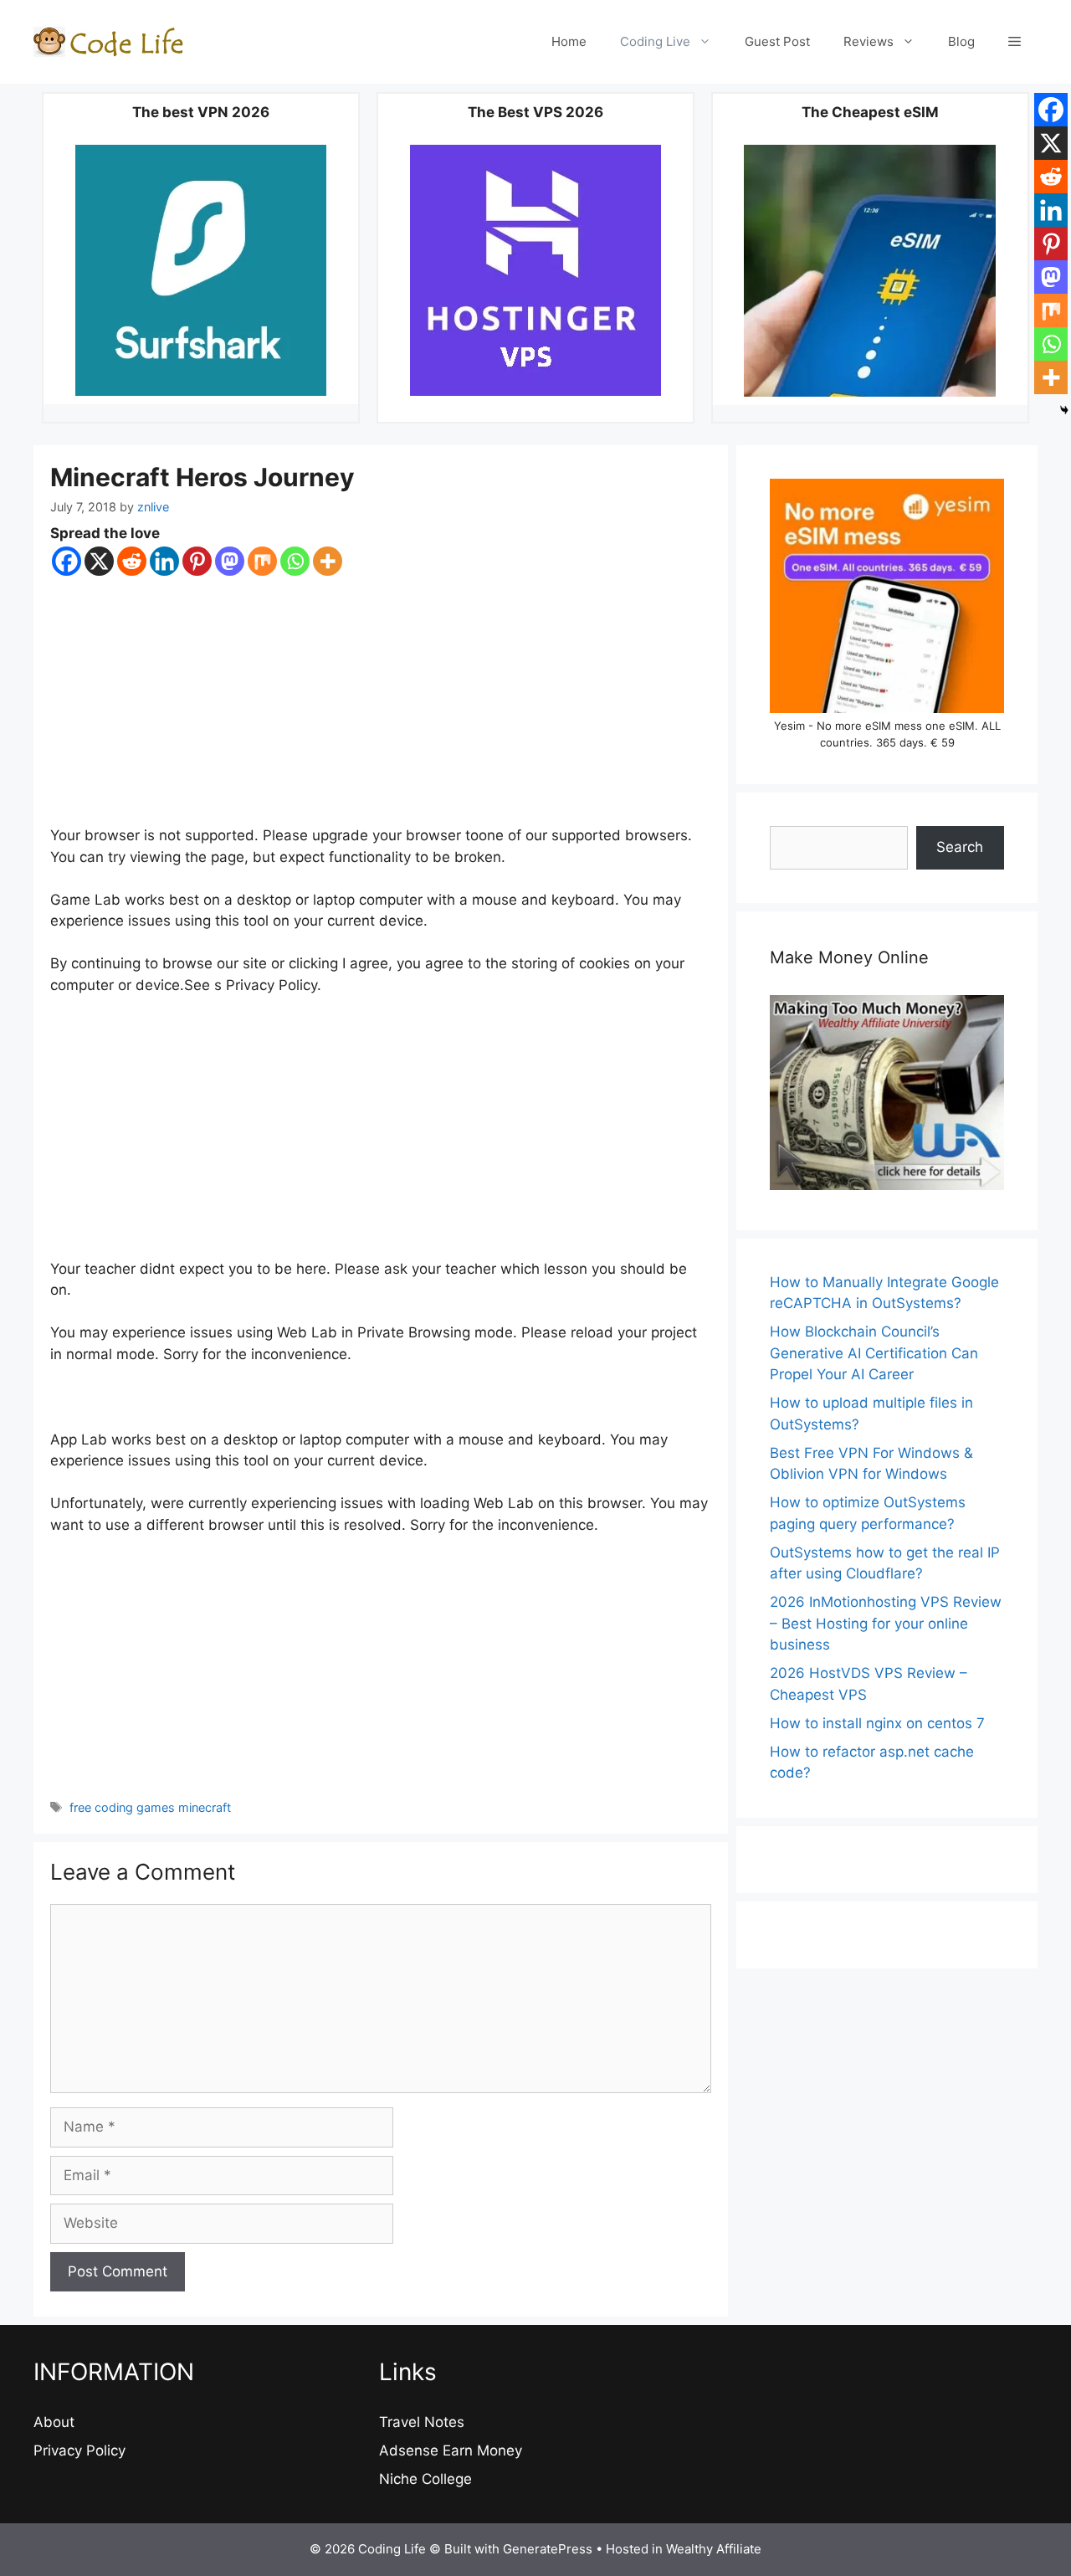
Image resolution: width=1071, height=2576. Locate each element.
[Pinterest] (197, 561)
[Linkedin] (164, 561)
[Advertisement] (381, 701)
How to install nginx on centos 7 (877, 1723)
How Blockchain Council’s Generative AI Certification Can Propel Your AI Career (874, 1353)
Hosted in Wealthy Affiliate (684, 2549)
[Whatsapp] (295, 561)
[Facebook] (67, 561)
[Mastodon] (230, 561)
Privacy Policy (79, 2450)
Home (569, 41)
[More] (328, 561)
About (54, 2422)
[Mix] (262, 561)
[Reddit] (132, 561)
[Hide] (1064, 410)
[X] (99, 561)
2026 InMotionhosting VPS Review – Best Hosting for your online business (886, 1623)
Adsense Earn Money (451, 2450)
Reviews (869, 41)
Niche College (425, 2479)
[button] (1015, 42)
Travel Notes (422, 2422)
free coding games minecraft (150, 1807)
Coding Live (655, 41)
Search (960, 847)
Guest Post (777, 41)
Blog (961, 41)
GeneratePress (548, 2549)
